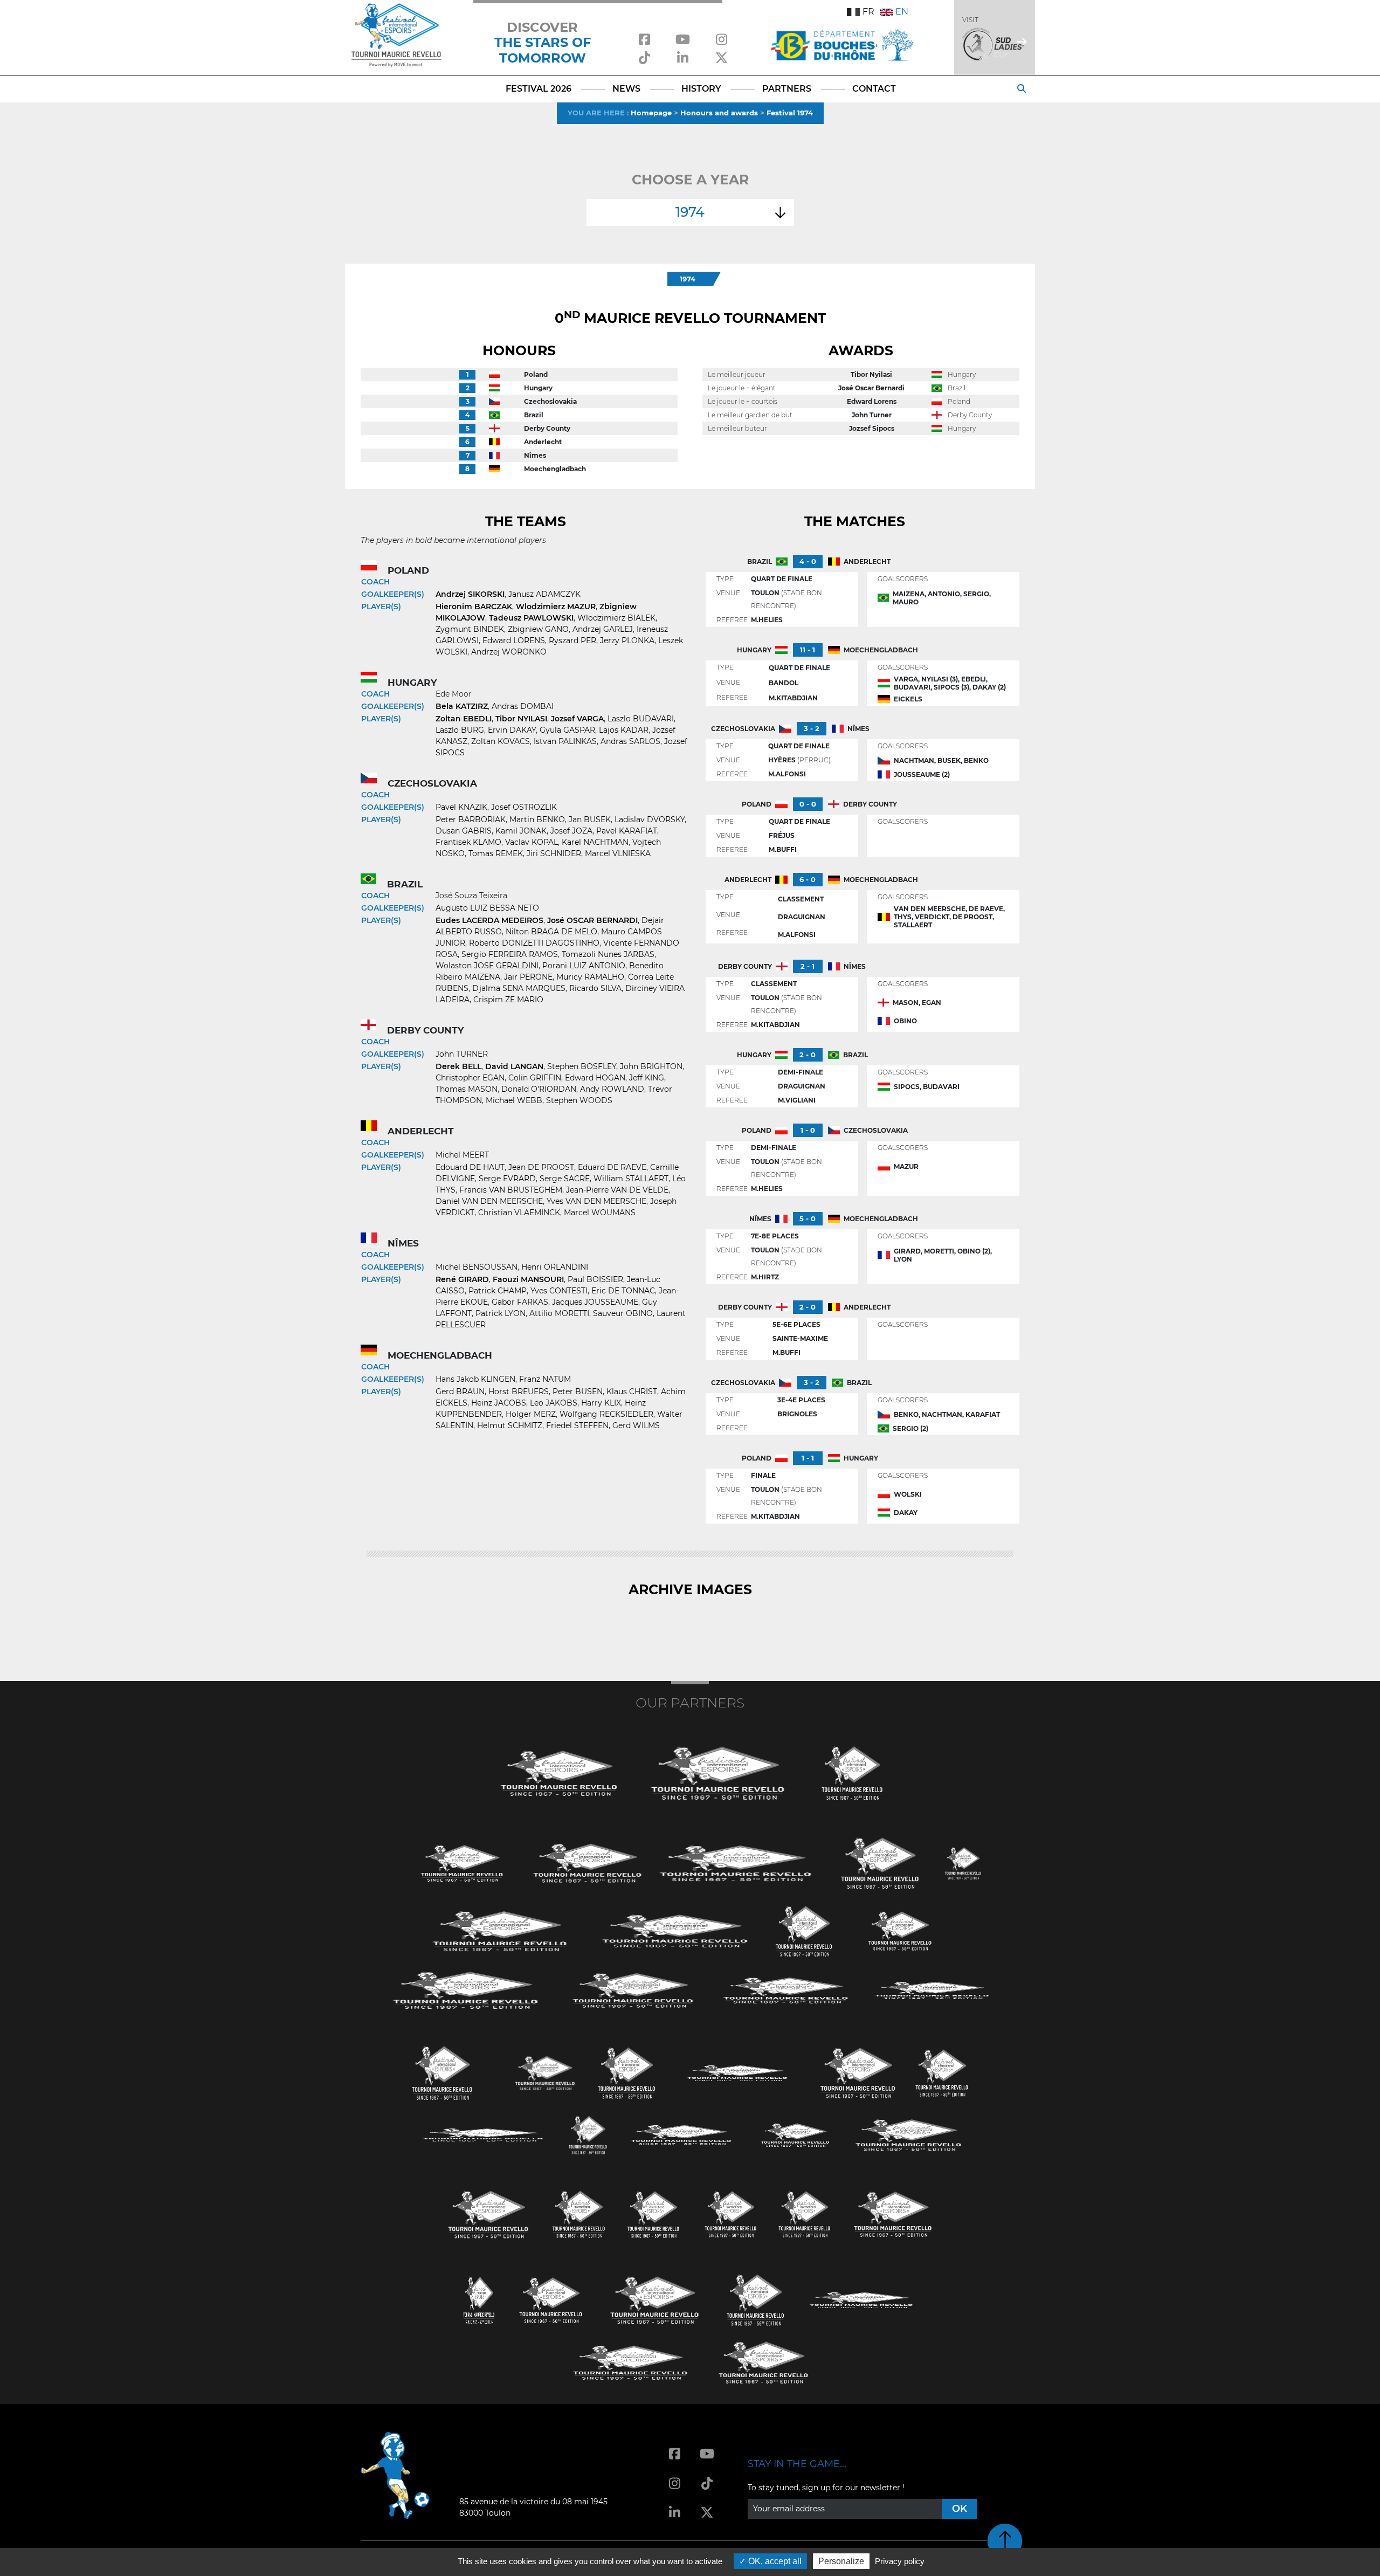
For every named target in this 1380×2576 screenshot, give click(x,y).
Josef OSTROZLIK (524, 807)
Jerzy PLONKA (627, 640)
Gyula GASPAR (567, 730)
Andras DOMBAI (523, 706)
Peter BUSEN (578, 1392)
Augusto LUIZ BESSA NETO (487, 908)
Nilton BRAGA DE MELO (551, 932)
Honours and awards (719, 113)
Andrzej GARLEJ (603, 629)
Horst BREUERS (519, 1392)
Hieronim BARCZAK (474, 607)
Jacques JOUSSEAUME (595, 1302)
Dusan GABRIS (464, 831)
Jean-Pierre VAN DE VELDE (617, 1190)
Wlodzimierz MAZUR (556, 607)
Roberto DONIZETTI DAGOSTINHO (534, 943)
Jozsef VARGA (577, 719)
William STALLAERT (631, 1179)
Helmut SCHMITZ (510, 1425)
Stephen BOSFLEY (582, 1066)
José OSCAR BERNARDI (592, 920)
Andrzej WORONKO (509, 652)
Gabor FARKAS (520, 1302)
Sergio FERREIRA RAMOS (510, 954)
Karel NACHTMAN (595, 842)
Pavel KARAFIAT (627, 831)
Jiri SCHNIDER (554, 853)
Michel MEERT (462, 1155)
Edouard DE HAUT (470, 1167)
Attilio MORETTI (559, 1313)
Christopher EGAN (470, 1078)
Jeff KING (647, 1078)
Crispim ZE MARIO (508, 1000)
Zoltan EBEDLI (464, 719)
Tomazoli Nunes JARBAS (608, 954)
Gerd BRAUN (460, 1392)
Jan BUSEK (590, 819)
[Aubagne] (462, 1862)
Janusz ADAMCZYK (544, 594)
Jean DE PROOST (541, 1167)
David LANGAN (514, 1066)
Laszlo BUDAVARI (641, 719)
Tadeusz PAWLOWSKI (531, 618)
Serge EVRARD (507, 1179)
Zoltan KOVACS (501, 741)
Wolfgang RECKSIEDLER (606, 1414)
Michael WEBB (514, 1100)
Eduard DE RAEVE (612, 1167)
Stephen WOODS (579, 1100)
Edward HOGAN (595, 1078)
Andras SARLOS (630, 741)
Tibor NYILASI (521, 719)
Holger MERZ (531, 1414)
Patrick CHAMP (498, 1291)
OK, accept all (774, 2561)
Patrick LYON (501, 1313)
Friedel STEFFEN (577, 1425)
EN (902, 12)
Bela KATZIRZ (462, 706)
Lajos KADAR (624, 730)
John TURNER (462, 1054)
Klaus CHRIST (632, 1392)
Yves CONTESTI (559, 1291)
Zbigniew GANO (538, 629)
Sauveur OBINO (623, 1313)
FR (868, 12)
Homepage (651, 113)
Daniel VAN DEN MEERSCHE (489, 1201)
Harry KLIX (601, 1403)
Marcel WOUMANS (600, 1213)
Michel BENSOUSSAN (477, 1267)
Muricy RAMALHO (590, 977)
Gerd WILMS (636, 1425)
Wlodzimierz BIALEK (616, 618)
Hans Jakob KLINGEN (475, 1379)
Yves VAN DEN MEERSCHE (596, 1201)
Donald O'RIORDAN (539, 1089)
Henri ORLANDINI (555, 1267)
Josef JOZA (571, 831)
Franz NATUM (545, 1379)
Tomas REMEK (496, 853)
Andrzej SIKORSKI (470, 594)
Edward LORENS (514, 640)
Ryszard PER (572, 640)
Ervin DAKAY (512, 730)
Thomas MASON (467, 1089)
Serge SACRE (565, 1179)
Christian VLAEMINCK (519, 1213)
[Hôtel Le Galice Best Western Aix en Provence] (488, 2213)
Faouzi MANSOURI (528, 1279)
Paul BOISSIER (595, 1279)
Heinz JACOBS (499, 1403)
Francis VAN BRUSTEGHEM (511, 1190)
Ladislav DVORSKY (650, 819)
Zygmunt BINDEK (470, 629)
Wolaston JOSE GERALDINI (487, 966)
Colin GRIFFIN (535, 1078)
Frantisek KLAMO (468, 842)
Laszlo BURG (460, 730)
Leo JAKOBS (554, 1403)
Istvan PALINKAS (565, 741)
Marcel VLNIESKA (618, 853)
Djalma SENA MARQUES (519, 988)
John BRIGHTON (651, 1066)
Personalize (841, 2561)
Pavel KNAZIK (461, 807)
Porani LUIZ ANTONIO (584, 966)
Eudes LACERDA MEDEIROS (489, 920)
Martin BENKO (537, 819)
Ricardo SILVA (595, 988)
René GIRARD (462, 1279)
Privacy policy (900, 2561)
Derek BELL (458, 1066)
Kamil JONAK (521, 831)
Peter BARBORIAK (471, 819)
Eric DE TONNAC (623, 1291)
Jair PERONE (528, 977)
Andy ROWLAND (612, 1089)
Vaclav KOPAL (532, 842)
